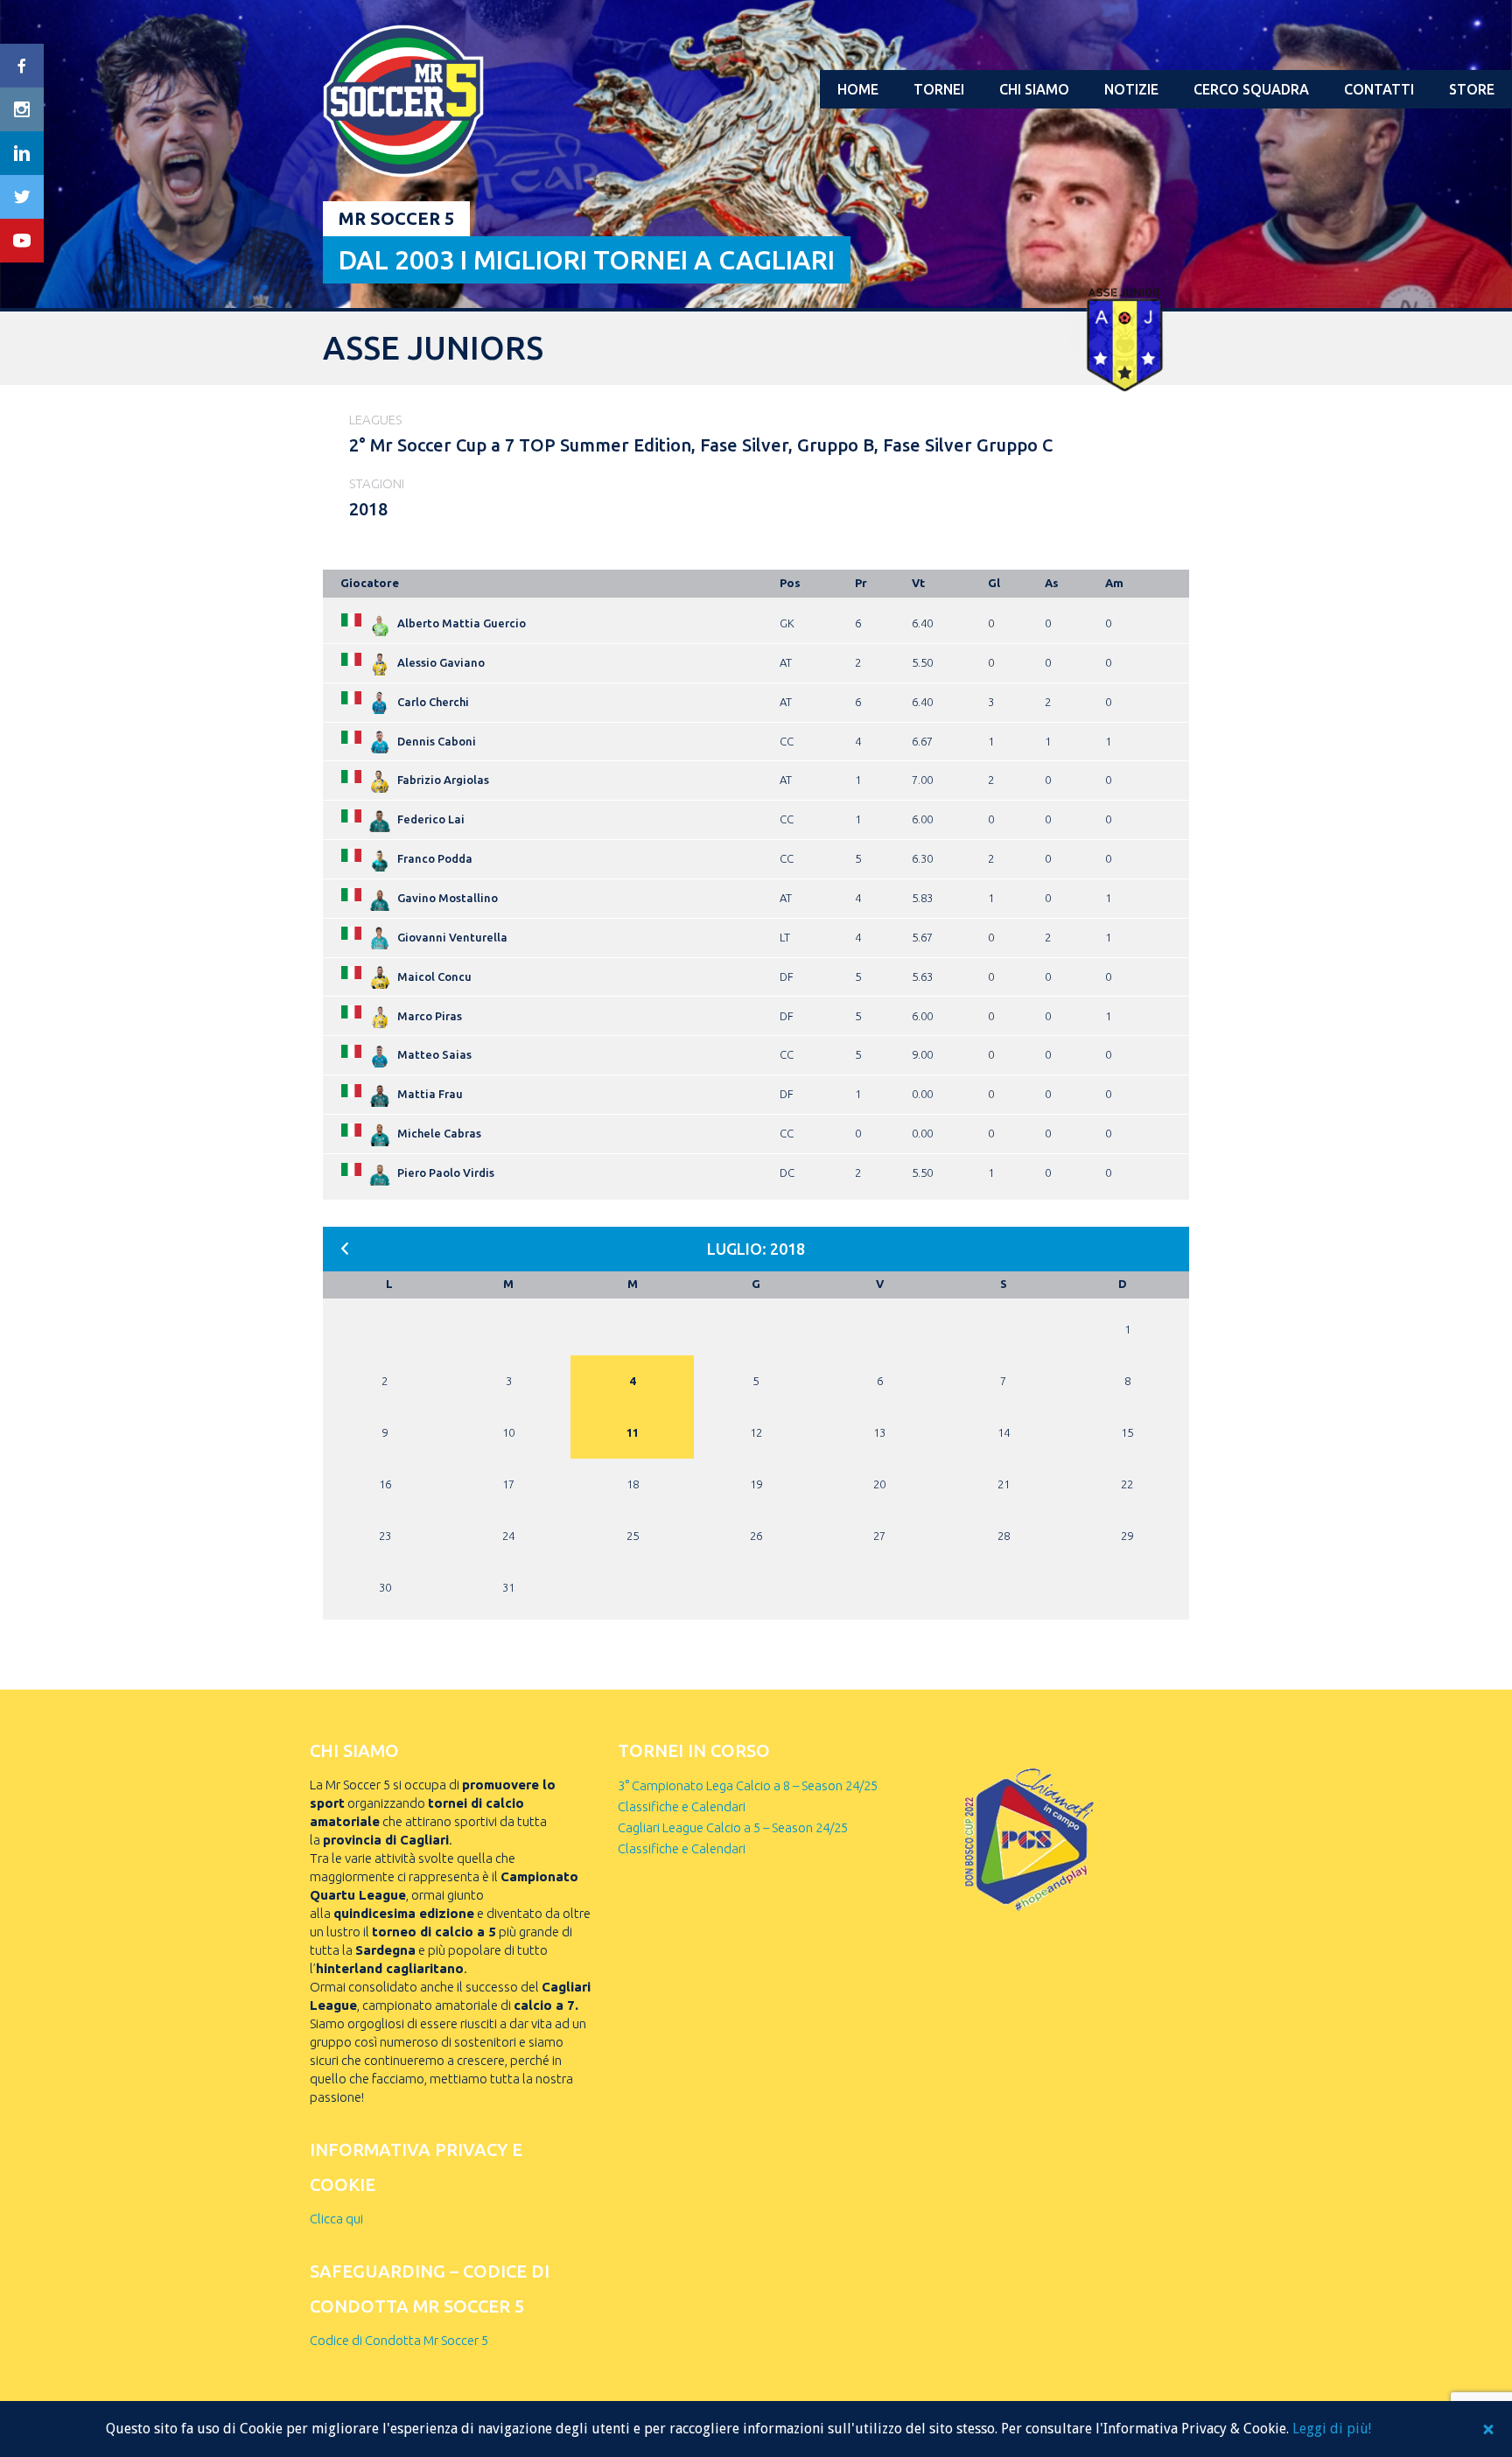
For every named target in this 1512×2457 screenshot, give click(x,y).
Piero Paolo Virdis (446, 1172)
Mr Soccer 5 (396, 218)
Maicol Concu (434, 976)
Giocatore (370, 583)
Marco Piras (430, 1016)
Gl (994, 583)
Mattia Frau (430, 1094)
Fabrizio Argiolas (443, 780)
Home (858, 89)
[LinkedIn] (22, 153)
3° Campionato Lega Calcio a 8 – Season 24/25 (748, 1785)
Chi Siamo (1034, 89)
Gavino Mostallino (448, 898)
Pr (861, 583)
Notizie (1131, 89)
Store (1472, 89)
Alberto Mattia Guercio (462, 623)
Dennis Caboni (437, 741)
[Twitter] (22, 197)
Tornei (939, 89)
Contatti (1379, 89)
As (1052, 583)
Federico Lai (431, 819)
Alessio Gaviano (441, 662)
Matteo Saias (434, 1054)
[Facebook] (22, 66)
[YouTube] (22, 241)
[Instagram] (22, 109)
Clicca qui (336, 2219)
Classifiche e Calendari (682, 1806)
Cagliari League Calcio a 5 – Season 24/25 (733, 1827)
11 (633, 1432)
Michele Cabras (439, 1133)
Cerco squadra (1251, 89)
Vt (918, 583)
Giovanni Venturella (452, 937)
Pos (790, 583)
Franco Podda (435, 858)
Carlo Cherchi (433, 702)
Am (1114, 583)
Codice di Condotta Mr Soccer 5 (399, 2340)
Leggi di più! (1332, 2429)
